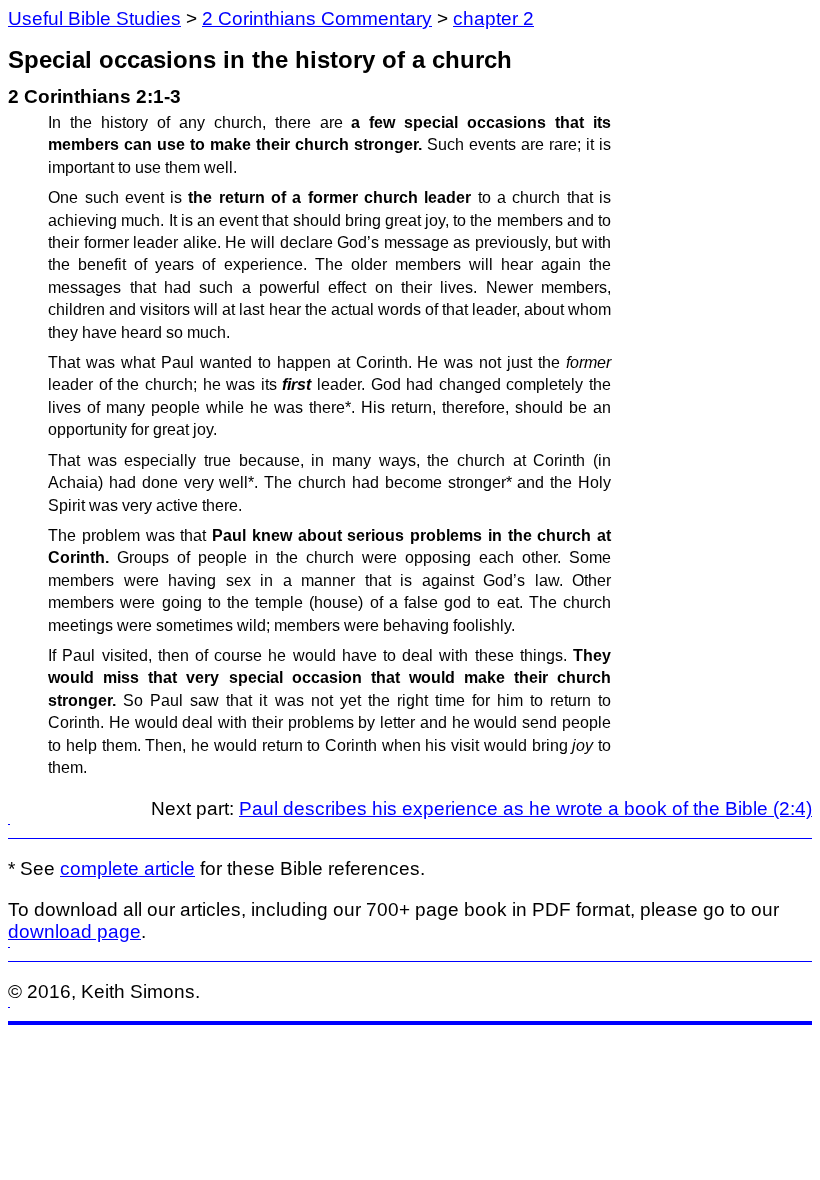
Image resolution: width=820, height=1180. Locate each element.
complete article (127, 868)
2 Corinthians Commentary (317, 18)
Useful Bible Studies (94, 18)
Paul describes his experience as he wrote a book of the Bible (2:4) (525, 808)
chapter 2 (493, 18)
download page (74, 931)
